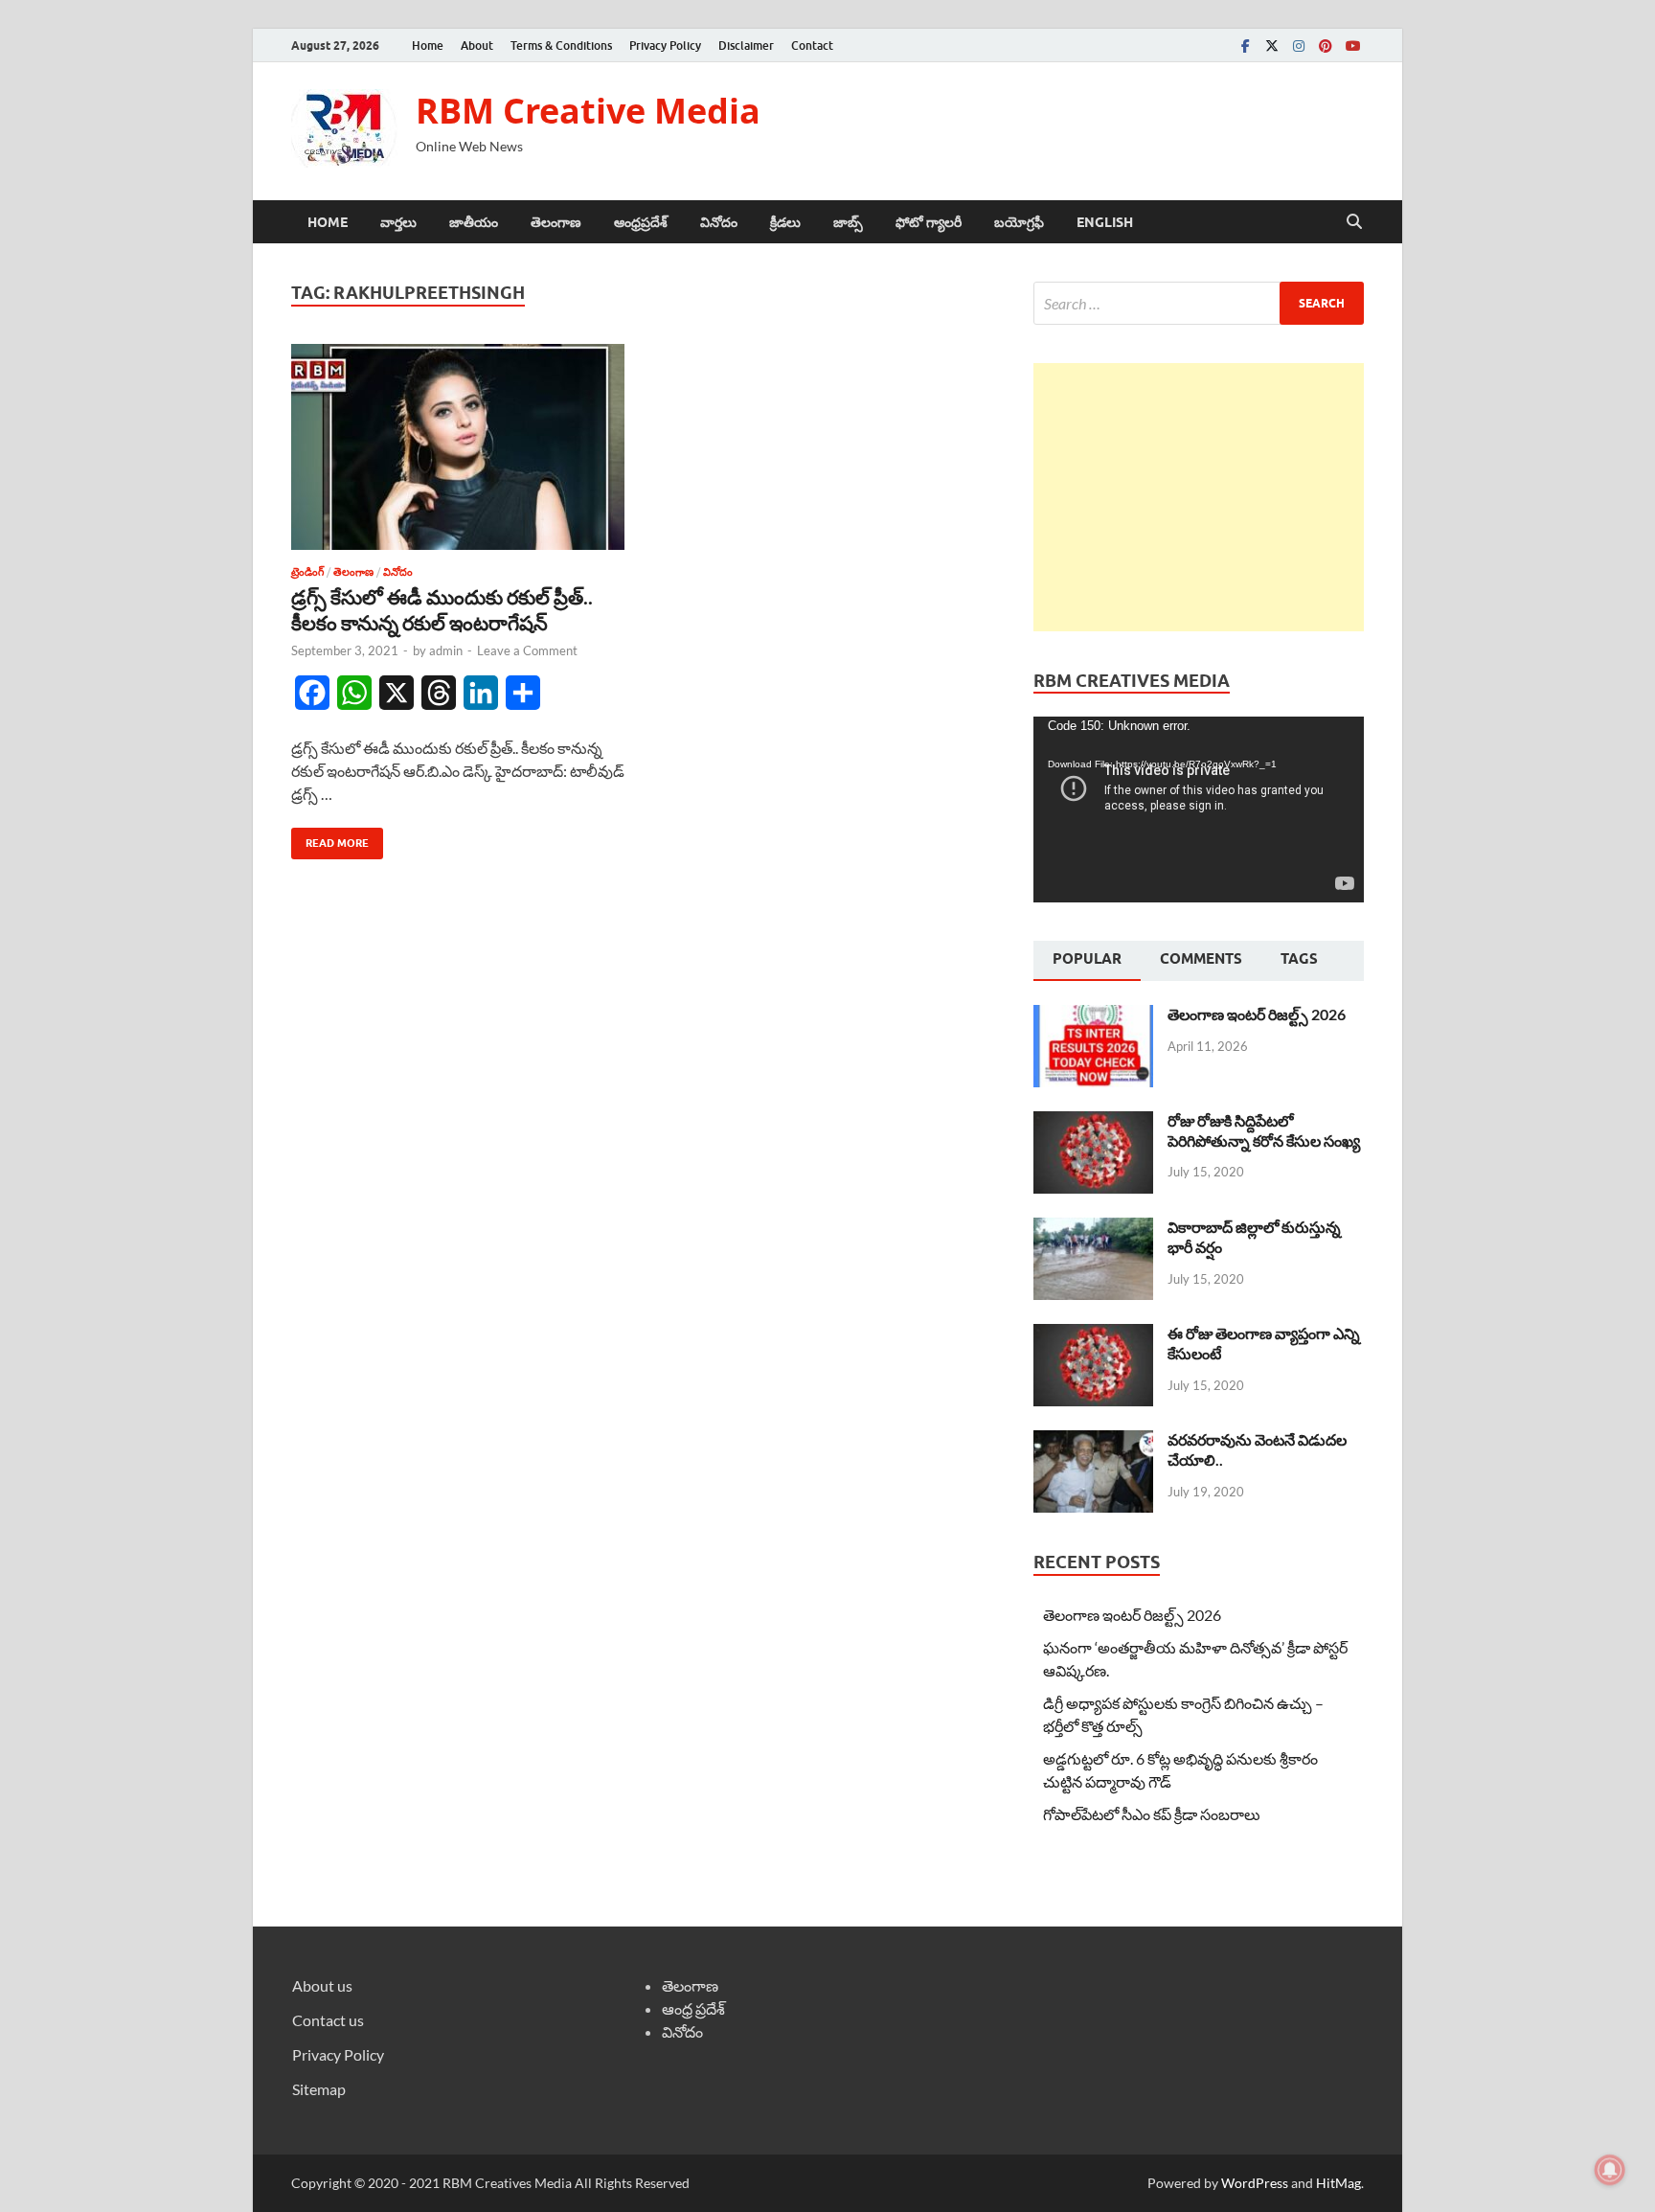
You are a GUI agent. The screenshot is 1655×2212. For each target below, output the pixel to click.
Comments (1201, 959)
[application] (1199, 810)
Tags (1299, 959)
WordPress (1255, 2183)
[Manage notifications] (1610, 2170)
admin (446, 650)
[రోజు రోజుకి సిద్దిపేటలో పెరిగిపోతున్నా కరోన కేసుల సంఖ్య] (1093, 1122)
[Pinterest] (1326, 46)
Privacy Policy (665, 46)
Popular (1087, 959)
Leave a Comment (527, 650)
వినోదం (719, 222)
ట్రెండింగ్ (307, 572)
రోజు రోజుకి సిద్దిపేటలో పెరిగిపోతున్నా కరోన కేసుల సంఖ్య (1264, 1130)
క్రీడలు (785, 222)
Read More (330, 839)
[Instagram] (1299, 46)
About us (322, 1985)
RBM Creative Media (588, 111)
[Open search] (1354, 222)
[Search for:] (1199, 303)
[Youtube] (1352, 46)
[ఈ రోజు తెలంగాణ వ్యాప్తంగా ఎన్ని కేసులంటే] (1093, 1335)
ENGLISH (1105, 222)
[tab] (1087, 961)
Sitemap (319, 2089)
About (477, 46)
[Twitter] (1272, 46)
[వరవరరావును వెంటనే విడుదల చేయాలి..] (1093, 1441)
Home (428, 46)
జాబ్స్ (848, 222)
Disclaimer (746, 46)
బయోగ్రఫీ (1019, 222)
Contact (812, 46)
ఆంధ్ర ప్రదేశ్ (693, 2008)
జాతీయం (474, 222)
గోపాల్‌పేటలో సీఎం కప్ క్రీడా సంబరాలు (1152, 1814)
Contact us (328, 2020)
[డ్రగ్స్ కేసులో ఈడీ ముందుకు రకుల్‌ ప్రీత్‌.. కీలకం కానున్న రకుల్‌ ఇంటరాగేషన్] (458, 447)
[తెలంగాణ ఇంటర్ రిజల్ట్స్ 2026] (1093, 1016)
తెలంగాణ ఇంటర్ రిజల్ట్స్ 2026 (1257, 1014)
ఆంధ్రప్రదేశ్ (641, 222)
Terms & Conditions (561, 46)
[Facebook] (1245, 46)
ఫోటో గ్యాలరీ (929, 222)
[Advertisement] (1199, 497)
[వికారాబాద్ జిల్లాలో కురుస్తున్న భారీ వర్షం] (1093, 1229)
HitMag (1338, 2183)
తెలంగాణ (556, 222)
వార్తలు (398, 222)
